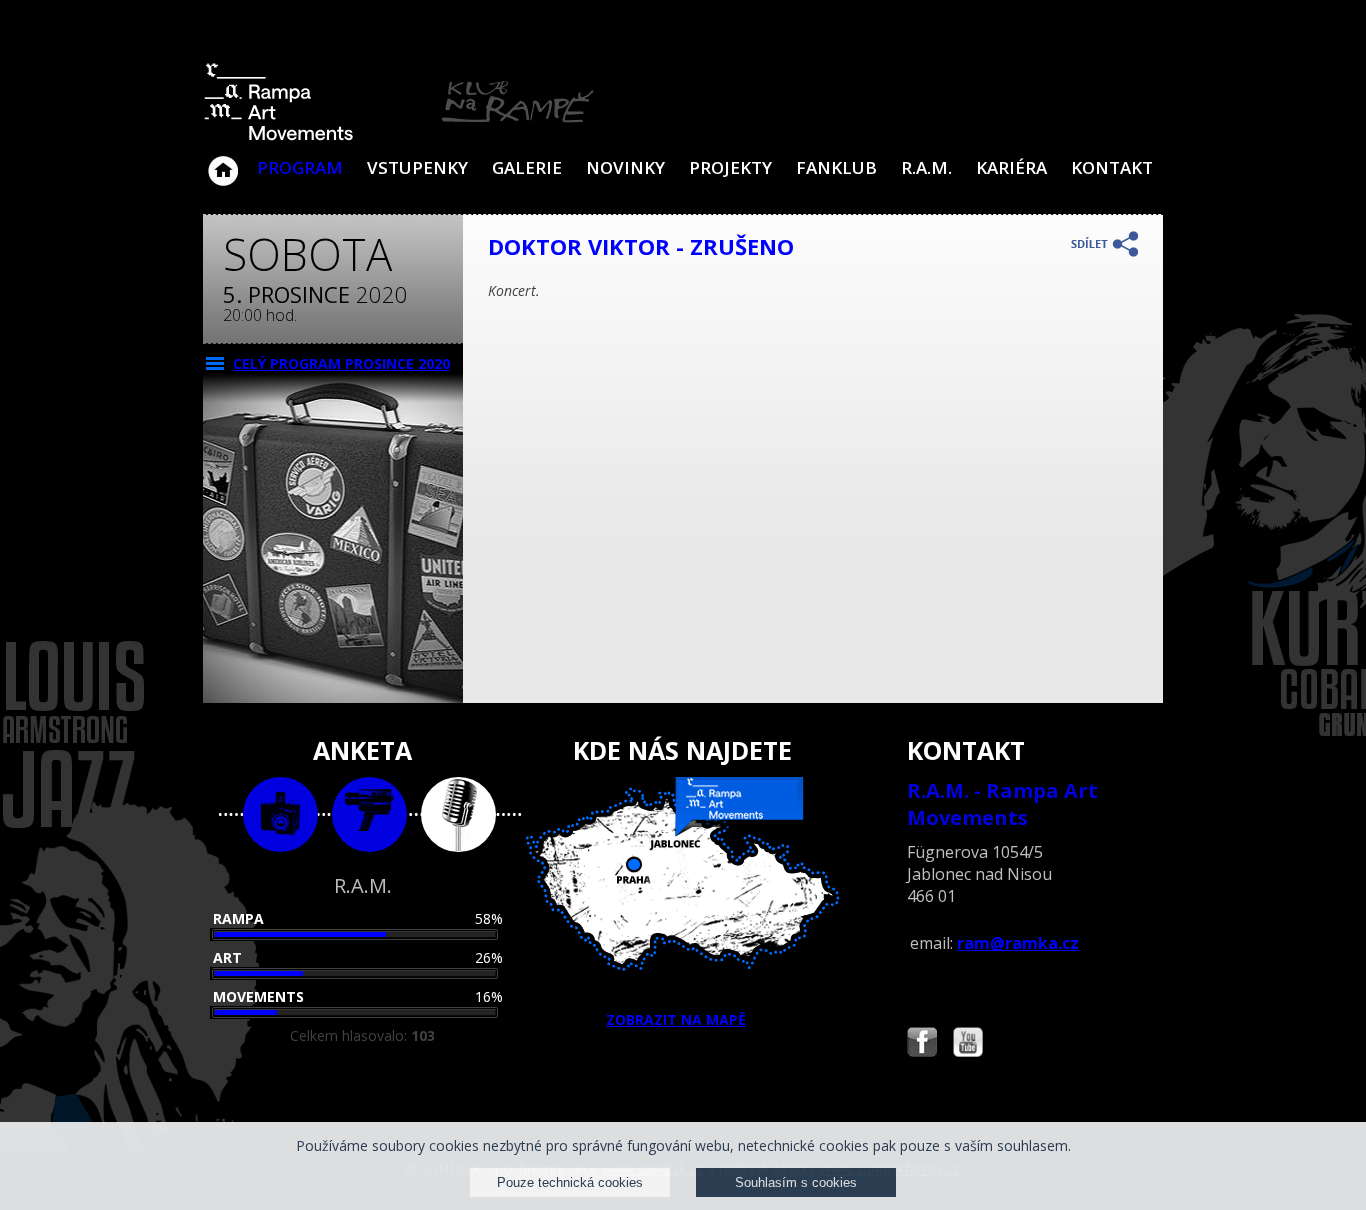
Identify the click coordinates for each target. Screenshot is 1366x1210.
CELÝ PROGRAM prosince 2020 (341, 363)
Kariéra (1011, 167)
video (369, 814)
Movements (258, 996)
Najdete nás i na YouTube (968, 1044)
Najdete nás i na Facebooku (922, 1044)
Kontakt (1112, 167)
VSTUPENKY (417, 167)
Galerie (527, 167)
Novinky (625, 167)
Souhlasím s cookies (796, 1182)
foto (280, 814)
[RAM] (399, 136)
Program (300, 167)
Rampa (238, 918)
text (458, 814)
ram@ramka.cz (1018, 943)
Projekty (730, 167)
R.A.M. (926, 167)
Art (227, 957)
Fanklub (836, 167)
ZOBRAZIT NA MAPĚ (676, 1019)
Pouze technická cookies (570, 1182)
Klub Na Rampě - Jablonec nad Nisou (223, 161)
